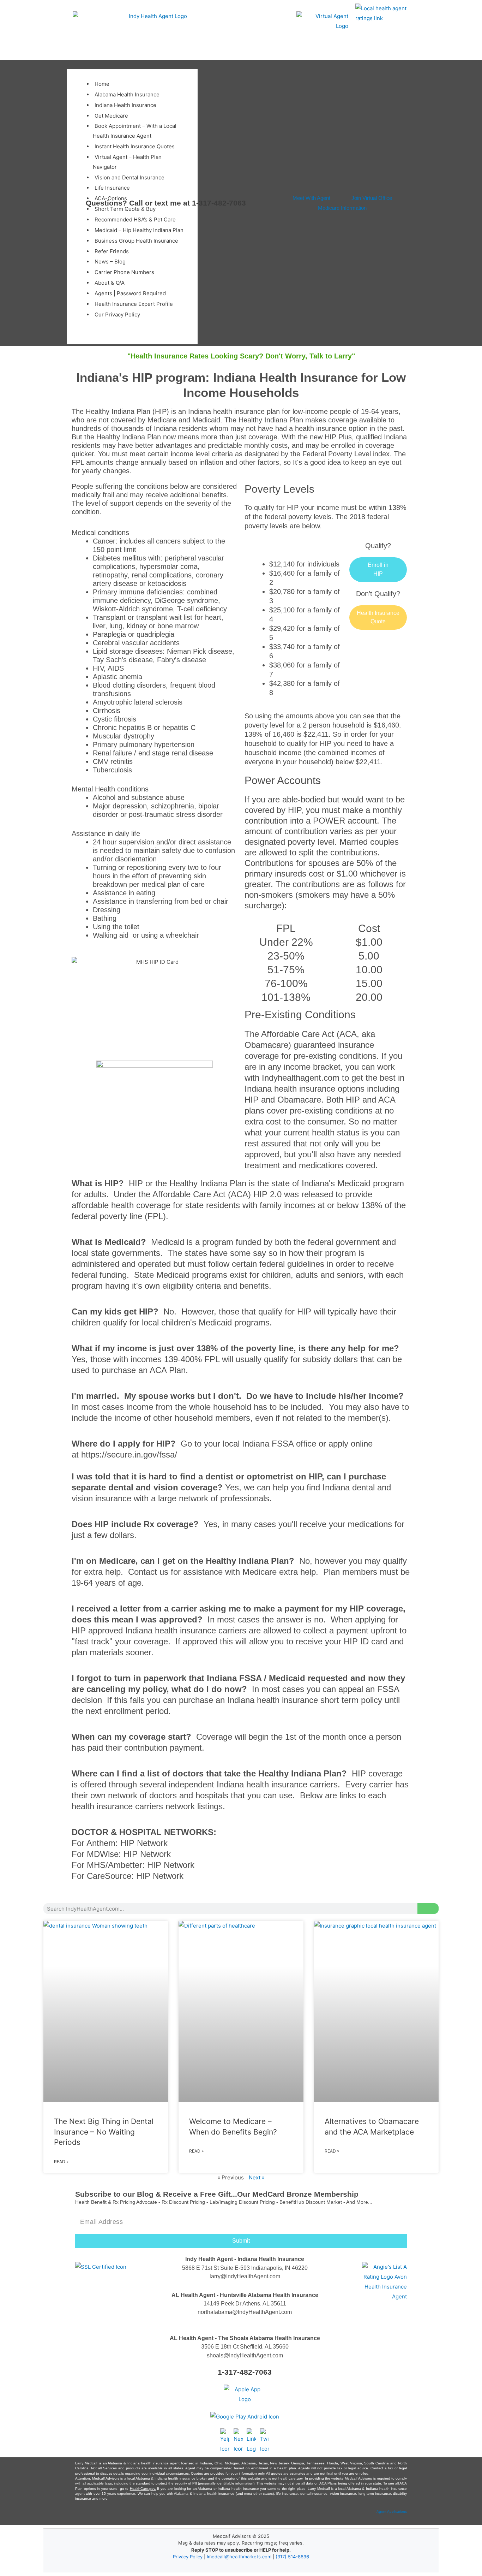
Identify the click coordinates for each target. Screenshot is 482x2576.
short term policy (351, 1700)
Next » (257, 2177)
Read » (61, 2162)
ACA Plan (168, 1370)
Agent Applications (392, 2512)
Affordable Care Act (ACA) (202, 1194)
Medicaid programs (192, 1275)
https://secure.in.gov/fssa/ (129, 1455)
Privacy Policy (188, 2557)
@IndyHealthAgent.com (262, 2312)
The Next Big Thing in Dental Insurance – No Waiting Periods (104, 2132)
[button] (75, 66)
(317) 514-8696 (292, 2557)
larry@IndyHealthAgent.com (245, 2276)
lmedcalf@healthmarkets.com (239, 2557)
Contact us (148, 1572)
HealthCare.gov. (143, 2489)
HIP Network (144, 1843)
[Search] (428, 1909)
